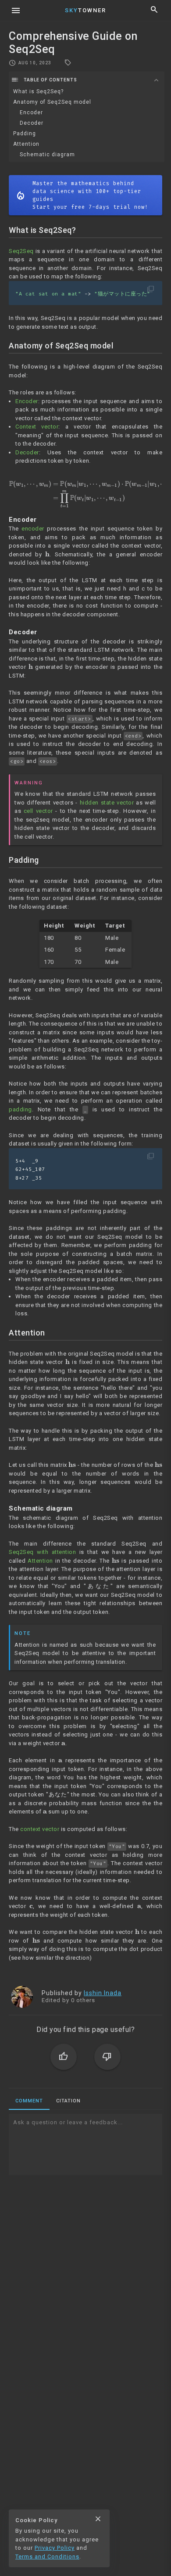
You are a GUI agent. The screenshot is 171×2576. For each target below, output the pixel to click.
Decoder (32, 123)
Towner (85, 10)
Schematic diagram (47, 155)
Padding (25, 134)
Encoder (31, 112)
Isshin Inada (103, 1993)
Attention (26, 144)
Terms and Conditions (47, 2557)
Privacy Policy (55, 2548)
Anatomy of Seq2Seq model (52, 102)
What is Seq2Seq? (38, 91)
